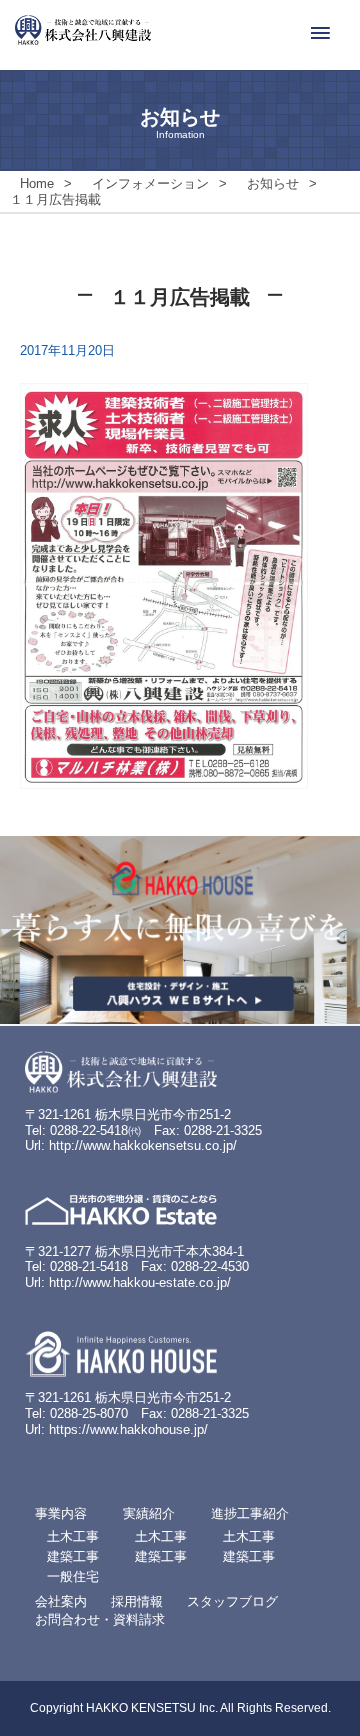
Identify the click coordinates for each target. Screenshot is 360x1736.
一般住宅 (73, 1576)
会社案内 (61, 1601)
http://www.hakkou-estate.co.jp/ (140, 1282)
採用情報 (137, 1601)
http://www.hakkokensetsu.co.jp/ (143, 1145)
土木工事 (73, 1536)
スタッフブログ (232, 1601)
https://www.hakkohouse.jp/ (128, 1429)
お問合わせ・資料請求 (100, 1619)
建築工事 (73, 1556)
